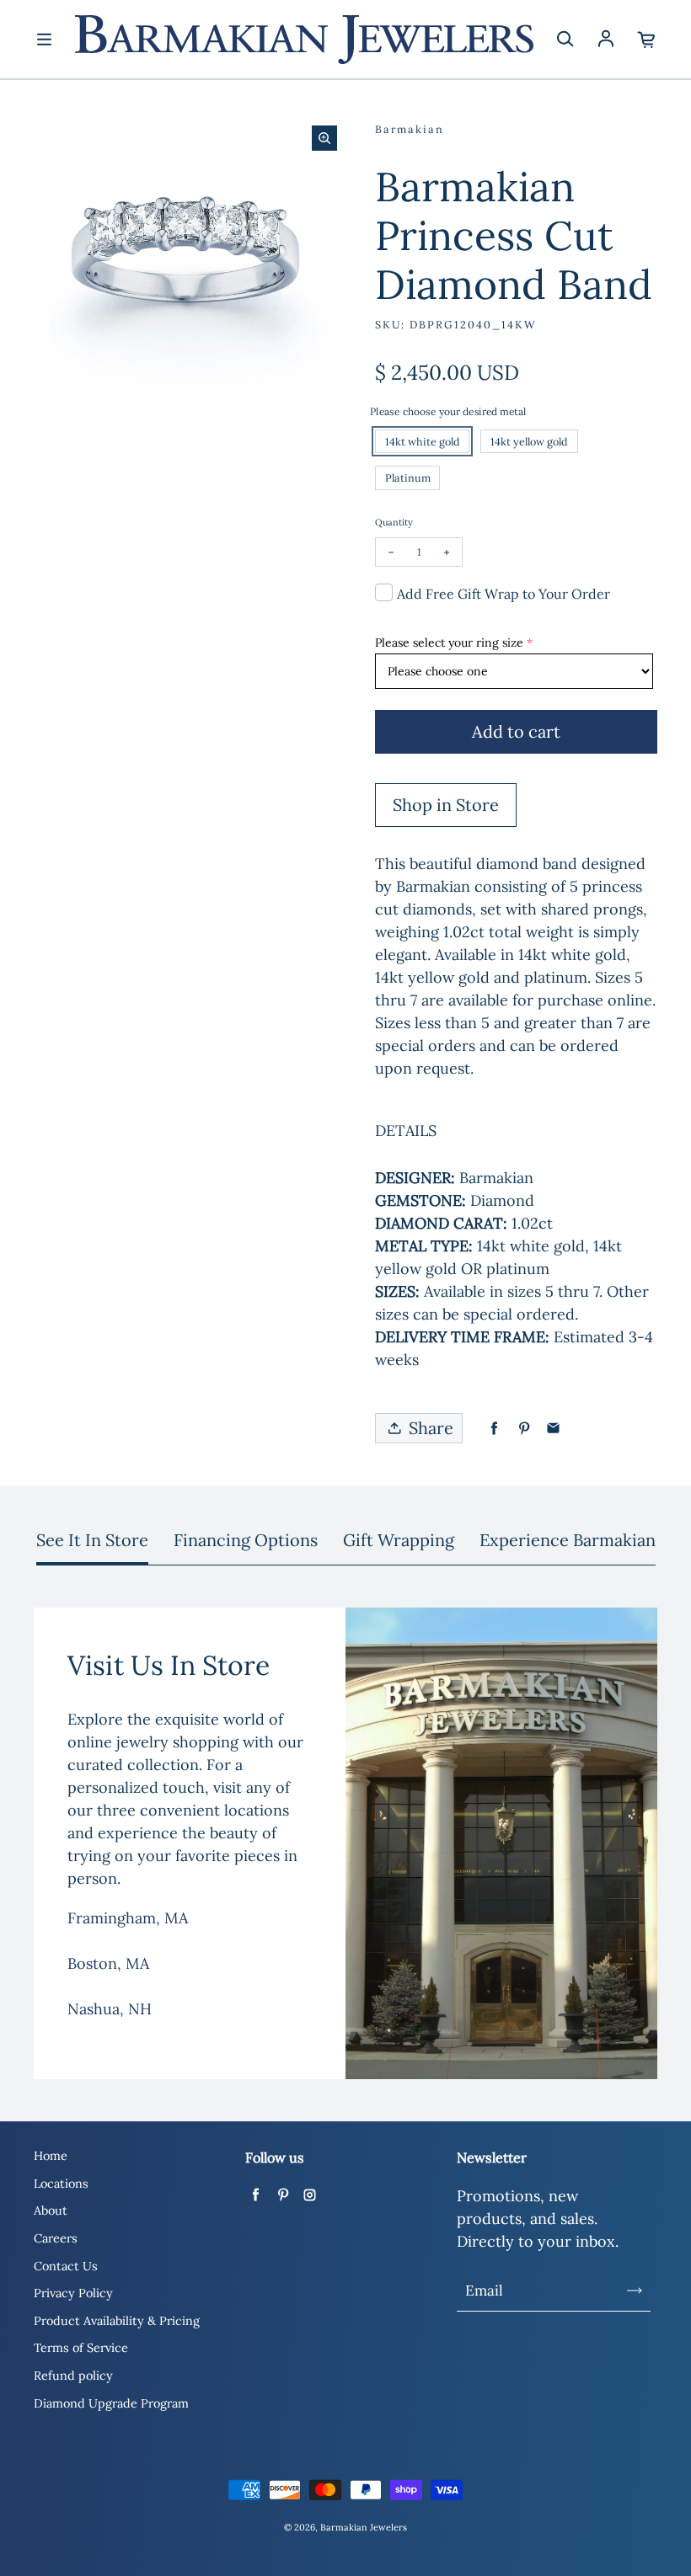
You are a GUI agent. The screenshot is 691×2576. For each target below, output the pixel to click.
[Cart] (647, 40)
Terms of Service (81, 2348)
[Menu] (44, 40)
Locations (61, 2184)
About (51, 2211)
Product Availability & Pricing (117, 2321)
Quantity (394, 522)
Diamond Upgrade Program (111, 2403)
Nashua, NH (110, 2009)
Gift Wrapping (399, 1540)
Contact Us (66, 2266)
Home (51, 2156)
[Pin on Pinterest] (524, 1429)
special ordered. (521, 1314)
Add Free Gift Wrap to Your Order (504, 594)
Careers (56, 2238)
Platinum (408, 477)
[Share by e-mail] (553, 1429)
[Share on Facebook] (494, 1429)
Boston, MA (108, 1963)
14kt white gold (423, 441)
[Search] (565, 40)
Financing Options (246, 1540)
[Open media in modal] (324, 138)
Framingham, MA (128, 1918)
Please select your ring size (449, 643)
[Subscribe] (635, 2291)
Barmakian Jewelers (364, 2527)
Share (431, 1428)
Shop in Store (446, 805)
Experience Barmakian (568, 1540)
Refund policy (73, 2376)
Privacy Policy (73, 2293)
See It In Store (92, 1540)
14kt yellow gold (529, 441)
